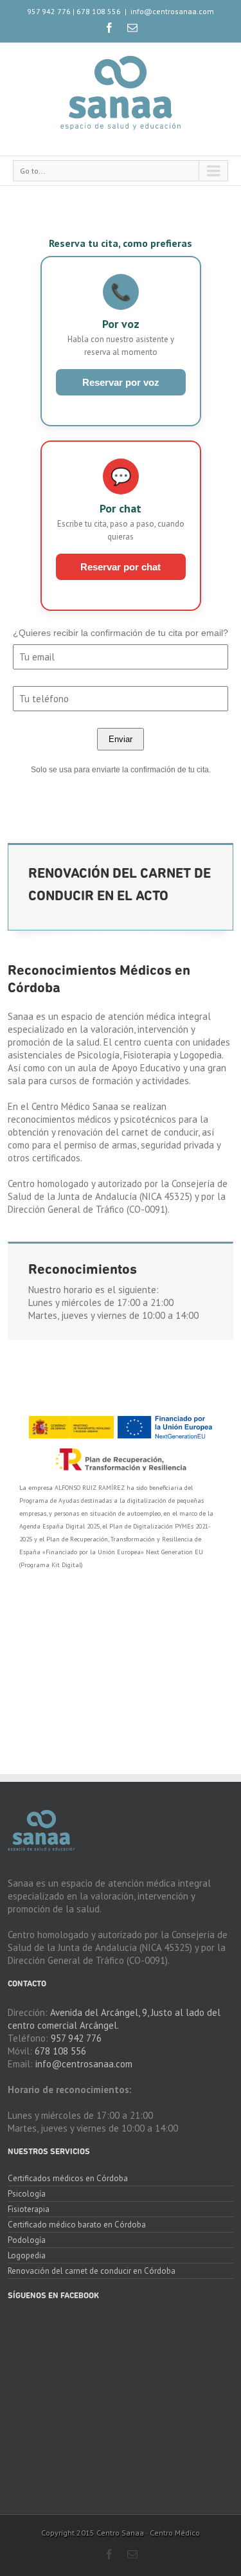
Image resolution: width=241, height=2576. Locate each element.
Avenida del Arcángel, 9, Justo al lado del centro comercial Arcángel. (114, 2019)
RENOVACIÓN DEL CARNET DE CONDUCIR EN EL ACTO (120, 885)
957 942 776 (49, 11)
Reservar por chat (121, 567)
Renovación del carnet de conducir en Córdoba (92, 2271)
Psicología (27, 2194)
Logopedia (27, 2255)
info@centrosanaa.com (172, 11)
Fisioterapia (29, 2209)
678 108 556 (99, 11)
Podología (27, 2240)
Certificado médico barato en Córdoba (77, 2225)
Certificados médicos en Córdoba (68, 2179)
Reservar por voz (121, 382)
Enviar (121, 739)
